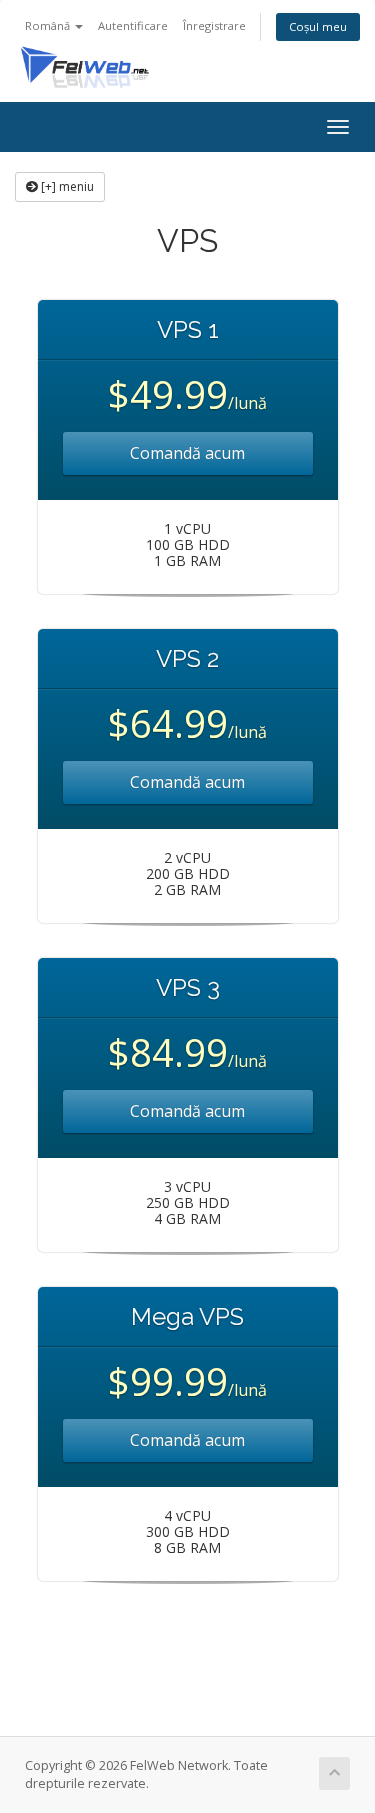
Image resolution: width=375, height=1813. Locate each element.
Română (49, 25)
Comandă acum (187, 453)
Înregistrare (214, 25)
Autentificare (133, 25)
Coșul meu (318, 26)
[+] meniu (66, 186)
